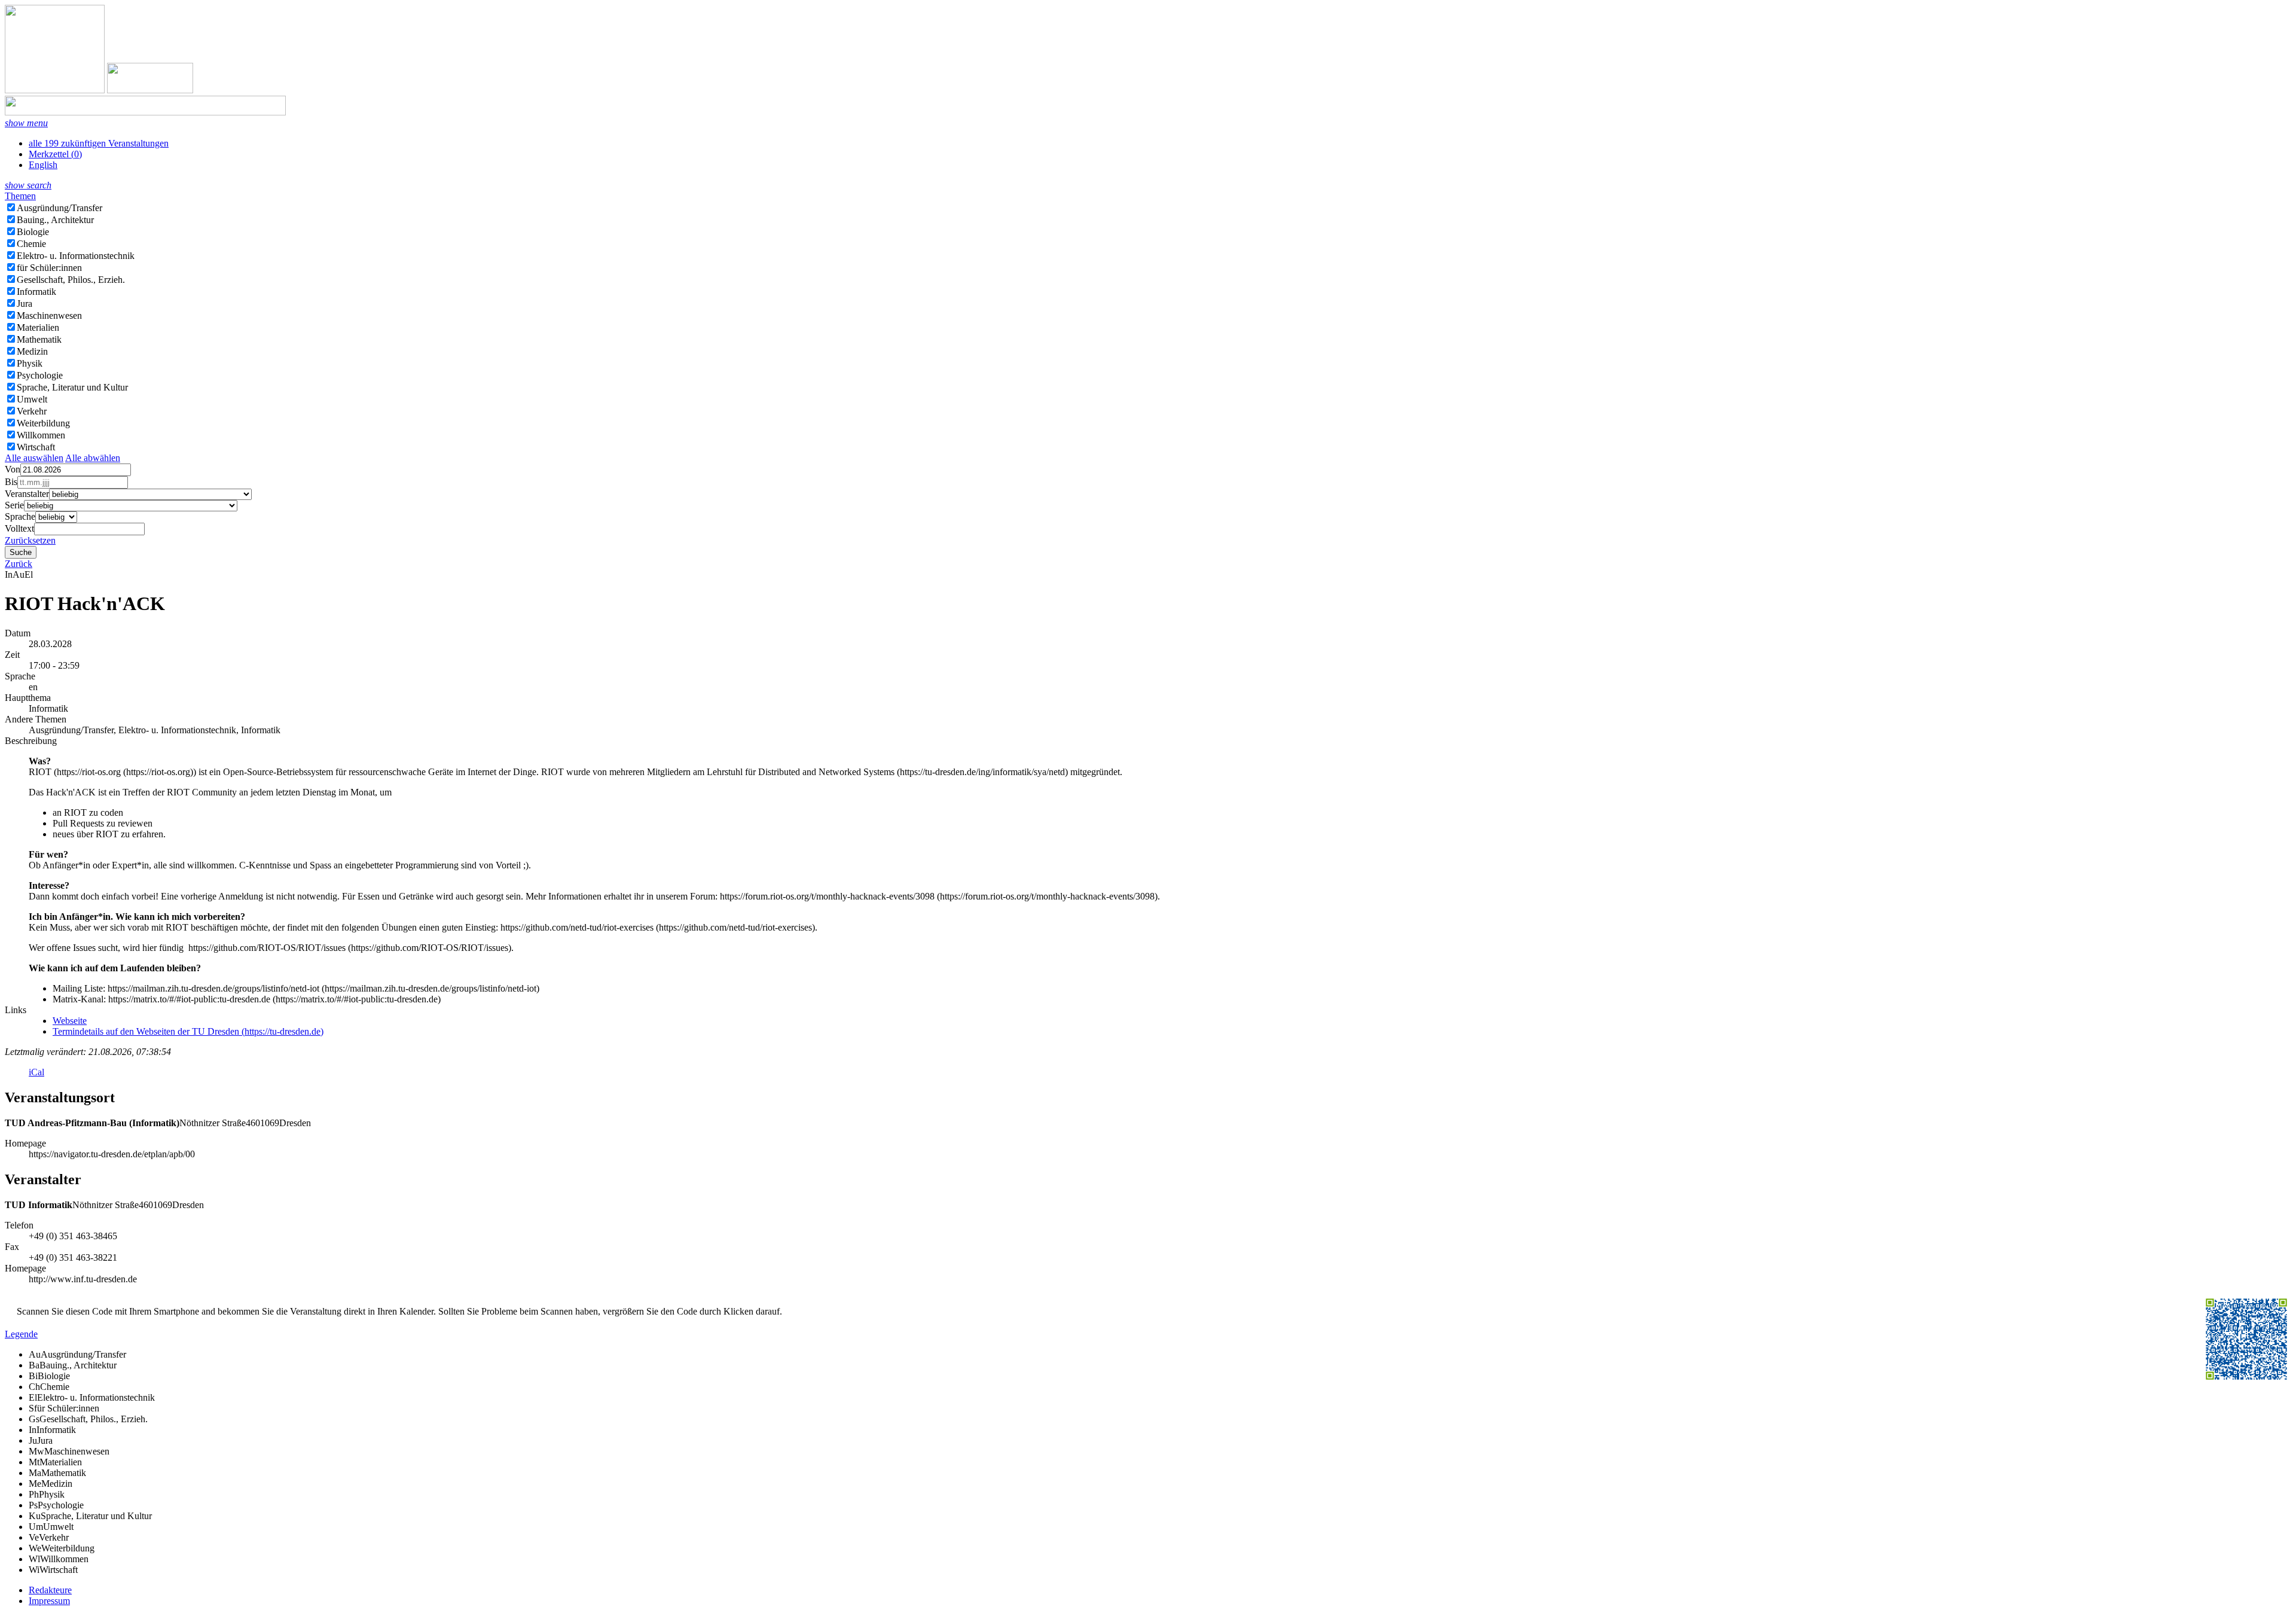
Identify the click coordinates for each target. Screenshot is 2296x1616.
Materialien (38, 327)
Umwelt (32, 399)
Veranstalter (27, 494)
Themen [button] (20, 196)
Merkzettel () (55, 154)
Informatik (36, 292)
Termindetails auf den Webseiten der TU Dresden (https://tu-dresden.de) (188, 1031)
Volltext (19, 528)
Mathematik (39, 339)
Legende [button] (21, 1334)
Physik (30, 363)
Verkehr (32, 411)
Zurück (19, 564)
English (43, 165)
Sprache (20, 516)
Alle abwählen (93, 458)
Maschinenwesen (49, 315)
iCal (36, 1072)
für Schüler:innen (49, 268)
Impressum (49, 1601)
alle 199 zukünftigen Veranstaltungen (99, 143)
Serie (14, 505)
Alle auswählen (34, 458)
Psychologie (40, 375)
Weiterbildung (43, 423)
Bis (11, 482)
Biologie (33, 232)
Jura (25, 304)
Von (13, 469)
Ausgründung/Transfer (59, 208)
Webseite (70, 1021)
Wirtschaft (36, 447)
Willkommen (41, 435)
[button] (26, 123)
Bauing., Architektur (55, 220)
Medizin (32, 351)
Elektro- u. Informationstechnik (76, 256)
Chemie (31, 244)
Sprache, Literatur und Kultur (72, 387)
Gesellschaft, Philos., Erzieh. (71, 280)
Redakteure (50, 1590)
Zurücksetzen (30, 540)
